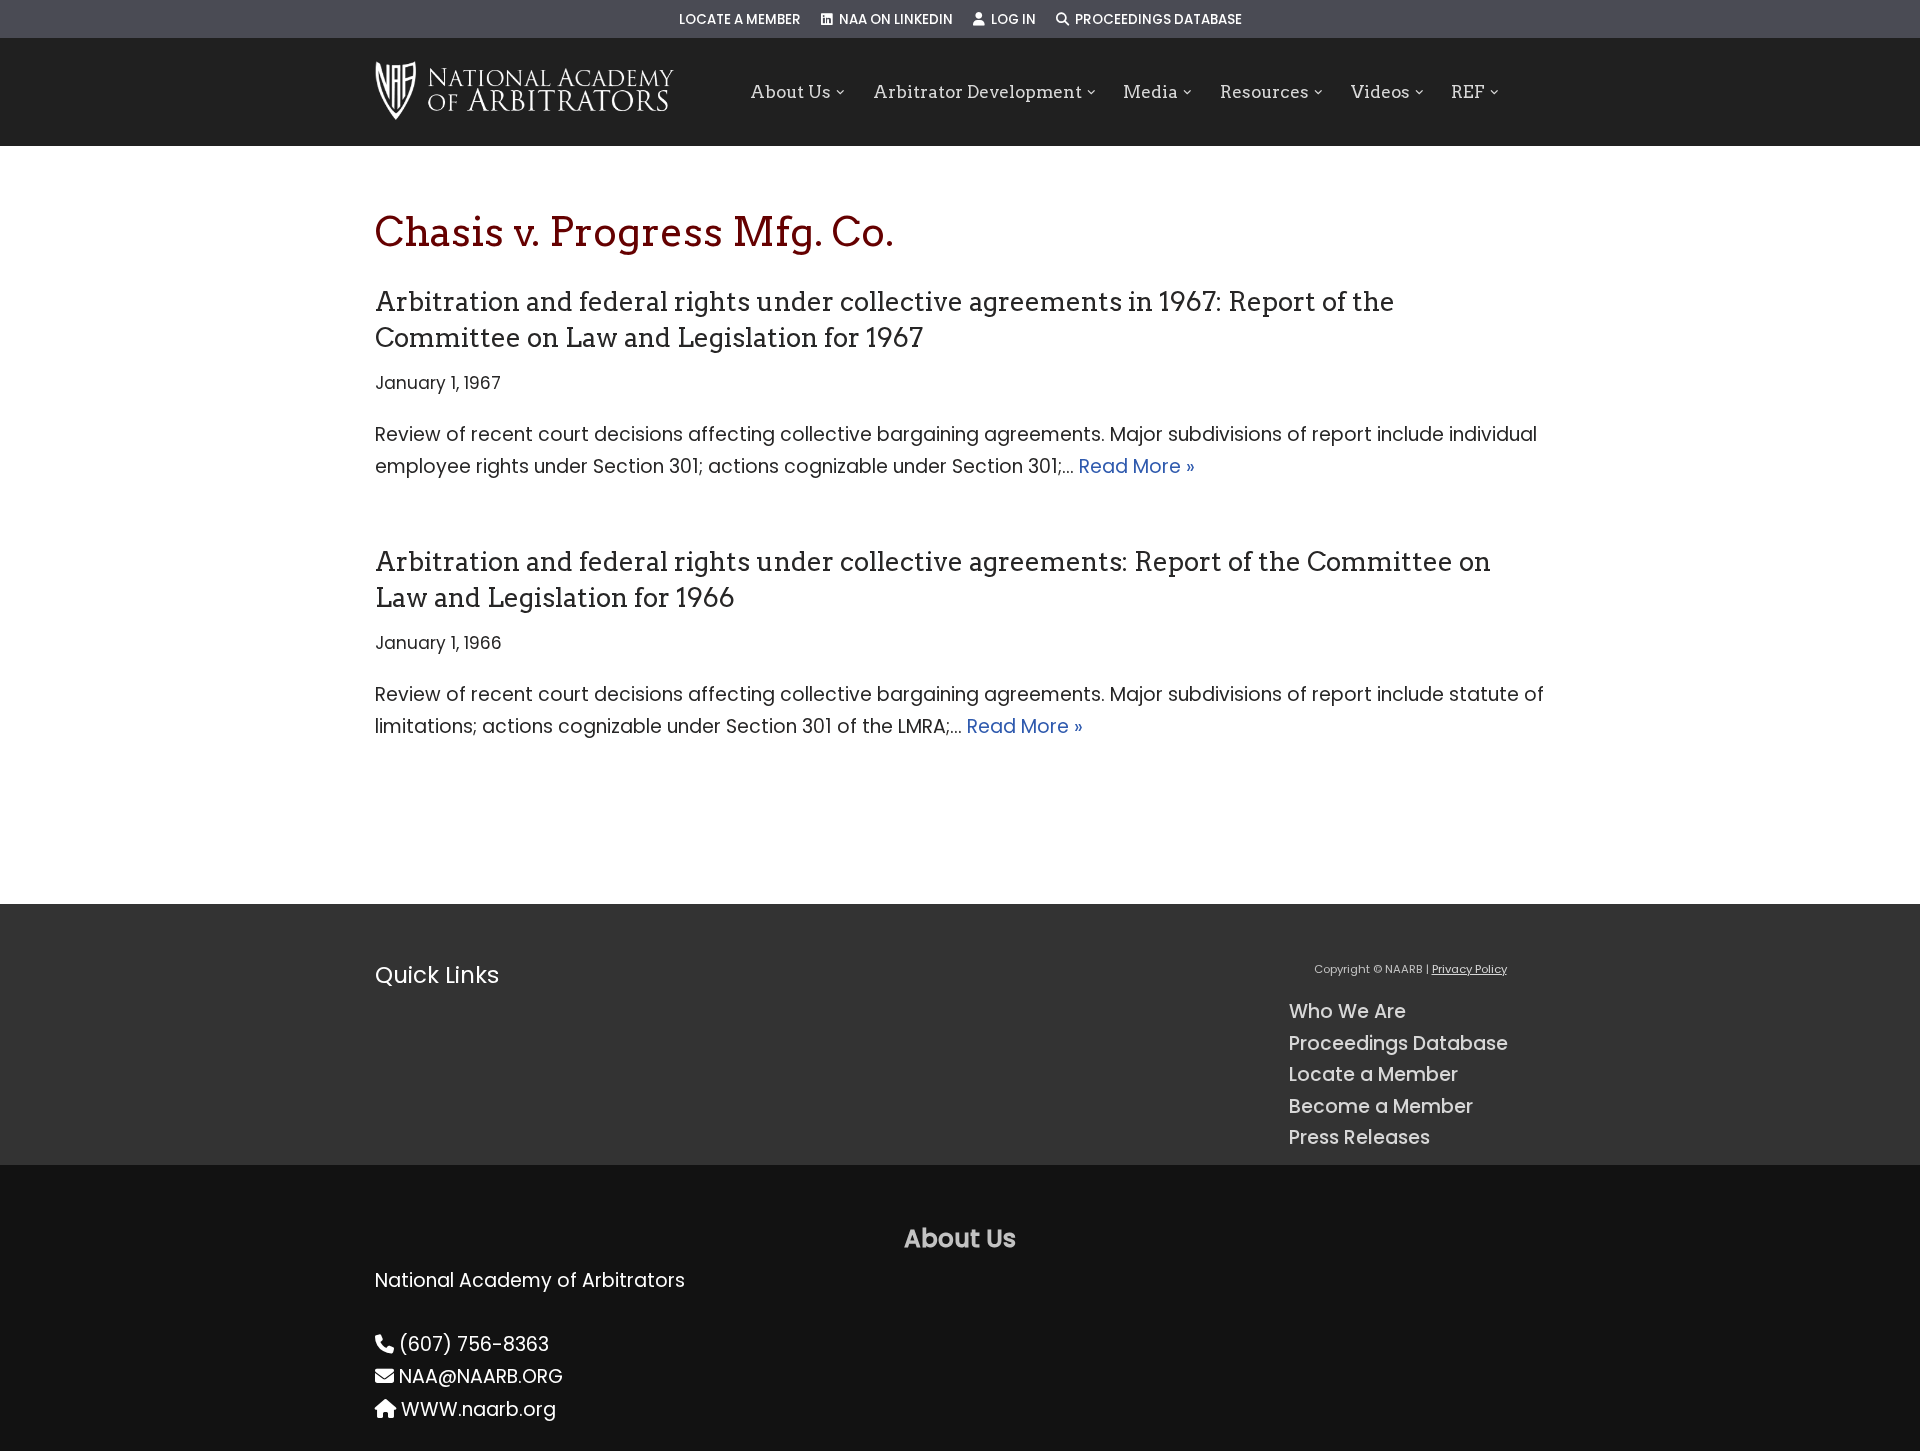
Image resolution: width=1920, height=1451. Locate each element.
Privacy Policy (1469, 969)
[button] (840, 92)
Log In (1010, 19)
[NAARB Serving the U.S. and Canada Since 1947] (524, 92)
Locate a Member (740, 19)
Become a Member (1381, 1106)
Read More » (1137, 466)
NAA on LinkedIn (893, 19)
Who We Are (1347, 1011)
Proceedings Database (1155, 19)
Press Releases (1359, 1137)
